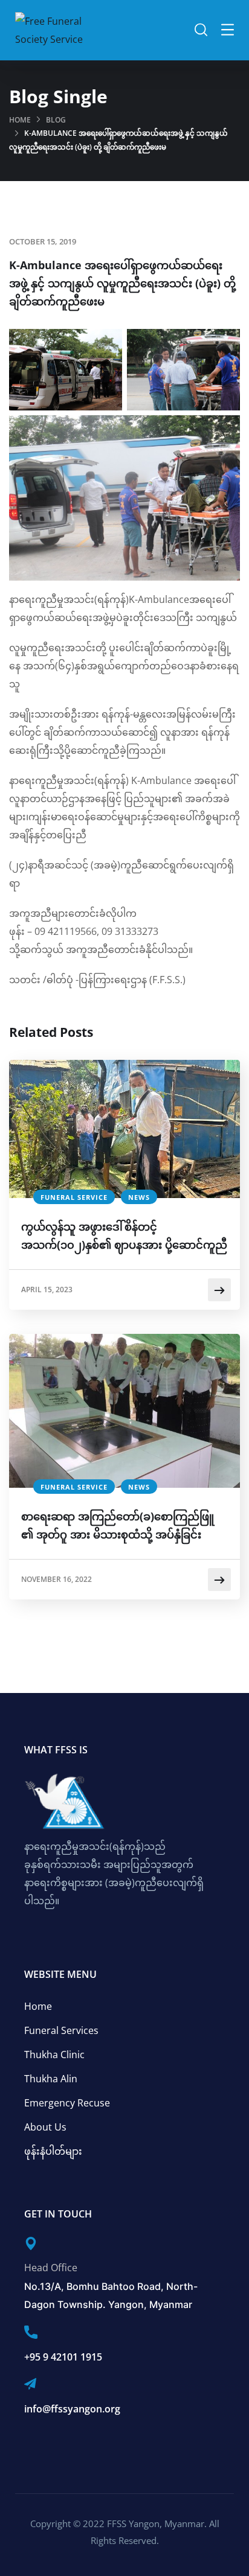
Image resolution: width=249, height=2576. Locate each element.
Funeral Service (74, 1197)
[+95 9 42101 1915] (31, 2332)
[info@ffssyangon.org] (30, 2384)
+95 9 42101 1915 (63, 2357)
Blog (56, 120)
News (139, 1197)
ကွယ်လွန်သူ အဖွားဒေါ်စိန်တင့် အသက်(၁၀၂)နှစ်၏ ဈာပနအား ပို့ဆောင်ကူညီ (124, 1235)
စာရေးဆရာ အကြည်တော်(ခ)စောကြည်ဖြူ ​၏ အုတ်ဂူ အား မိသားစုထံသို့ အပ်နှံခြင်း (119, 1525)
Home (20, 120)
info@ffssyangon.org (72, 2409)
